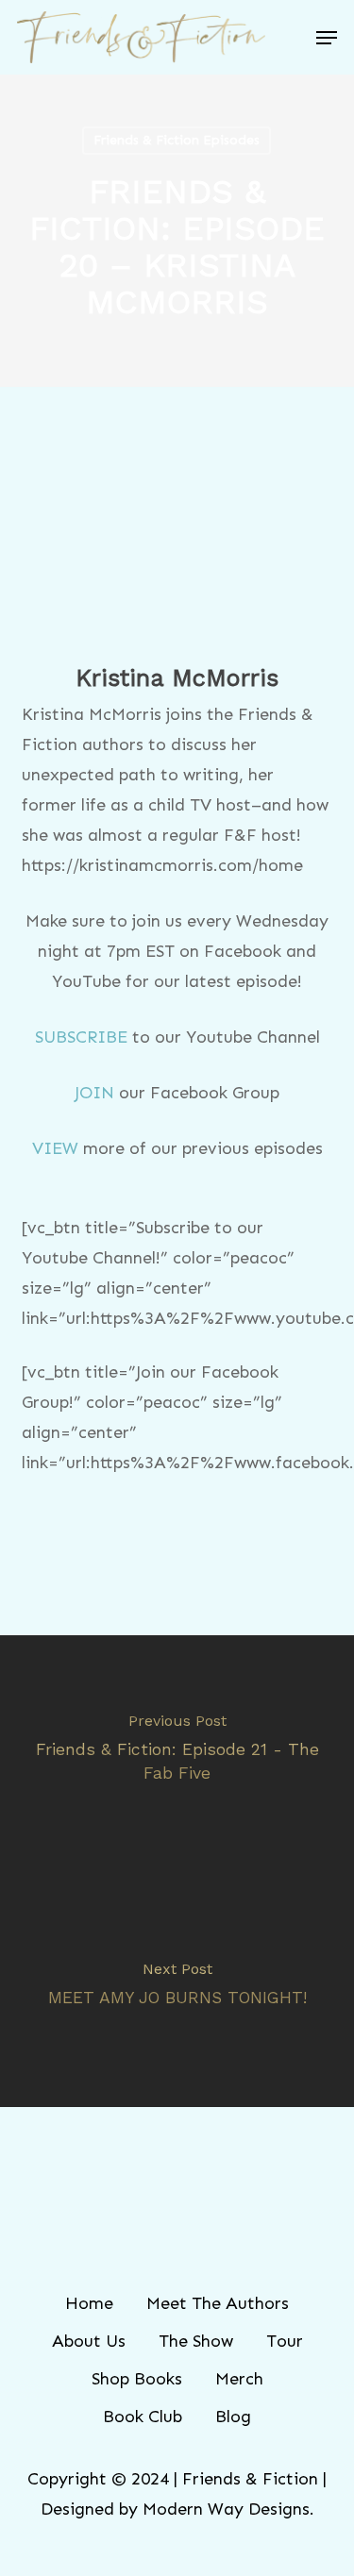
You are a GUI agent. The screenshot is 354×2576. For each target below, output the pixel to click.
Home (89, 2303)
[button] (327, 38)
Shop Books (137, 2379)
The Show (196, 2341)
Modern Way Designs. (228, 2509)
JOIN (94, 1093)
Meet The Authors (218, 2303)
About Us (89, 2341)
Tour (285, 2341)
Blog (233, 2417)
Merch (239, 2379)
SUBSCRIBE (81, 1037)
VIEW (55, 1148)
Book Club (143, 2417)
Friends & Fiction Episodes (177, 140)
